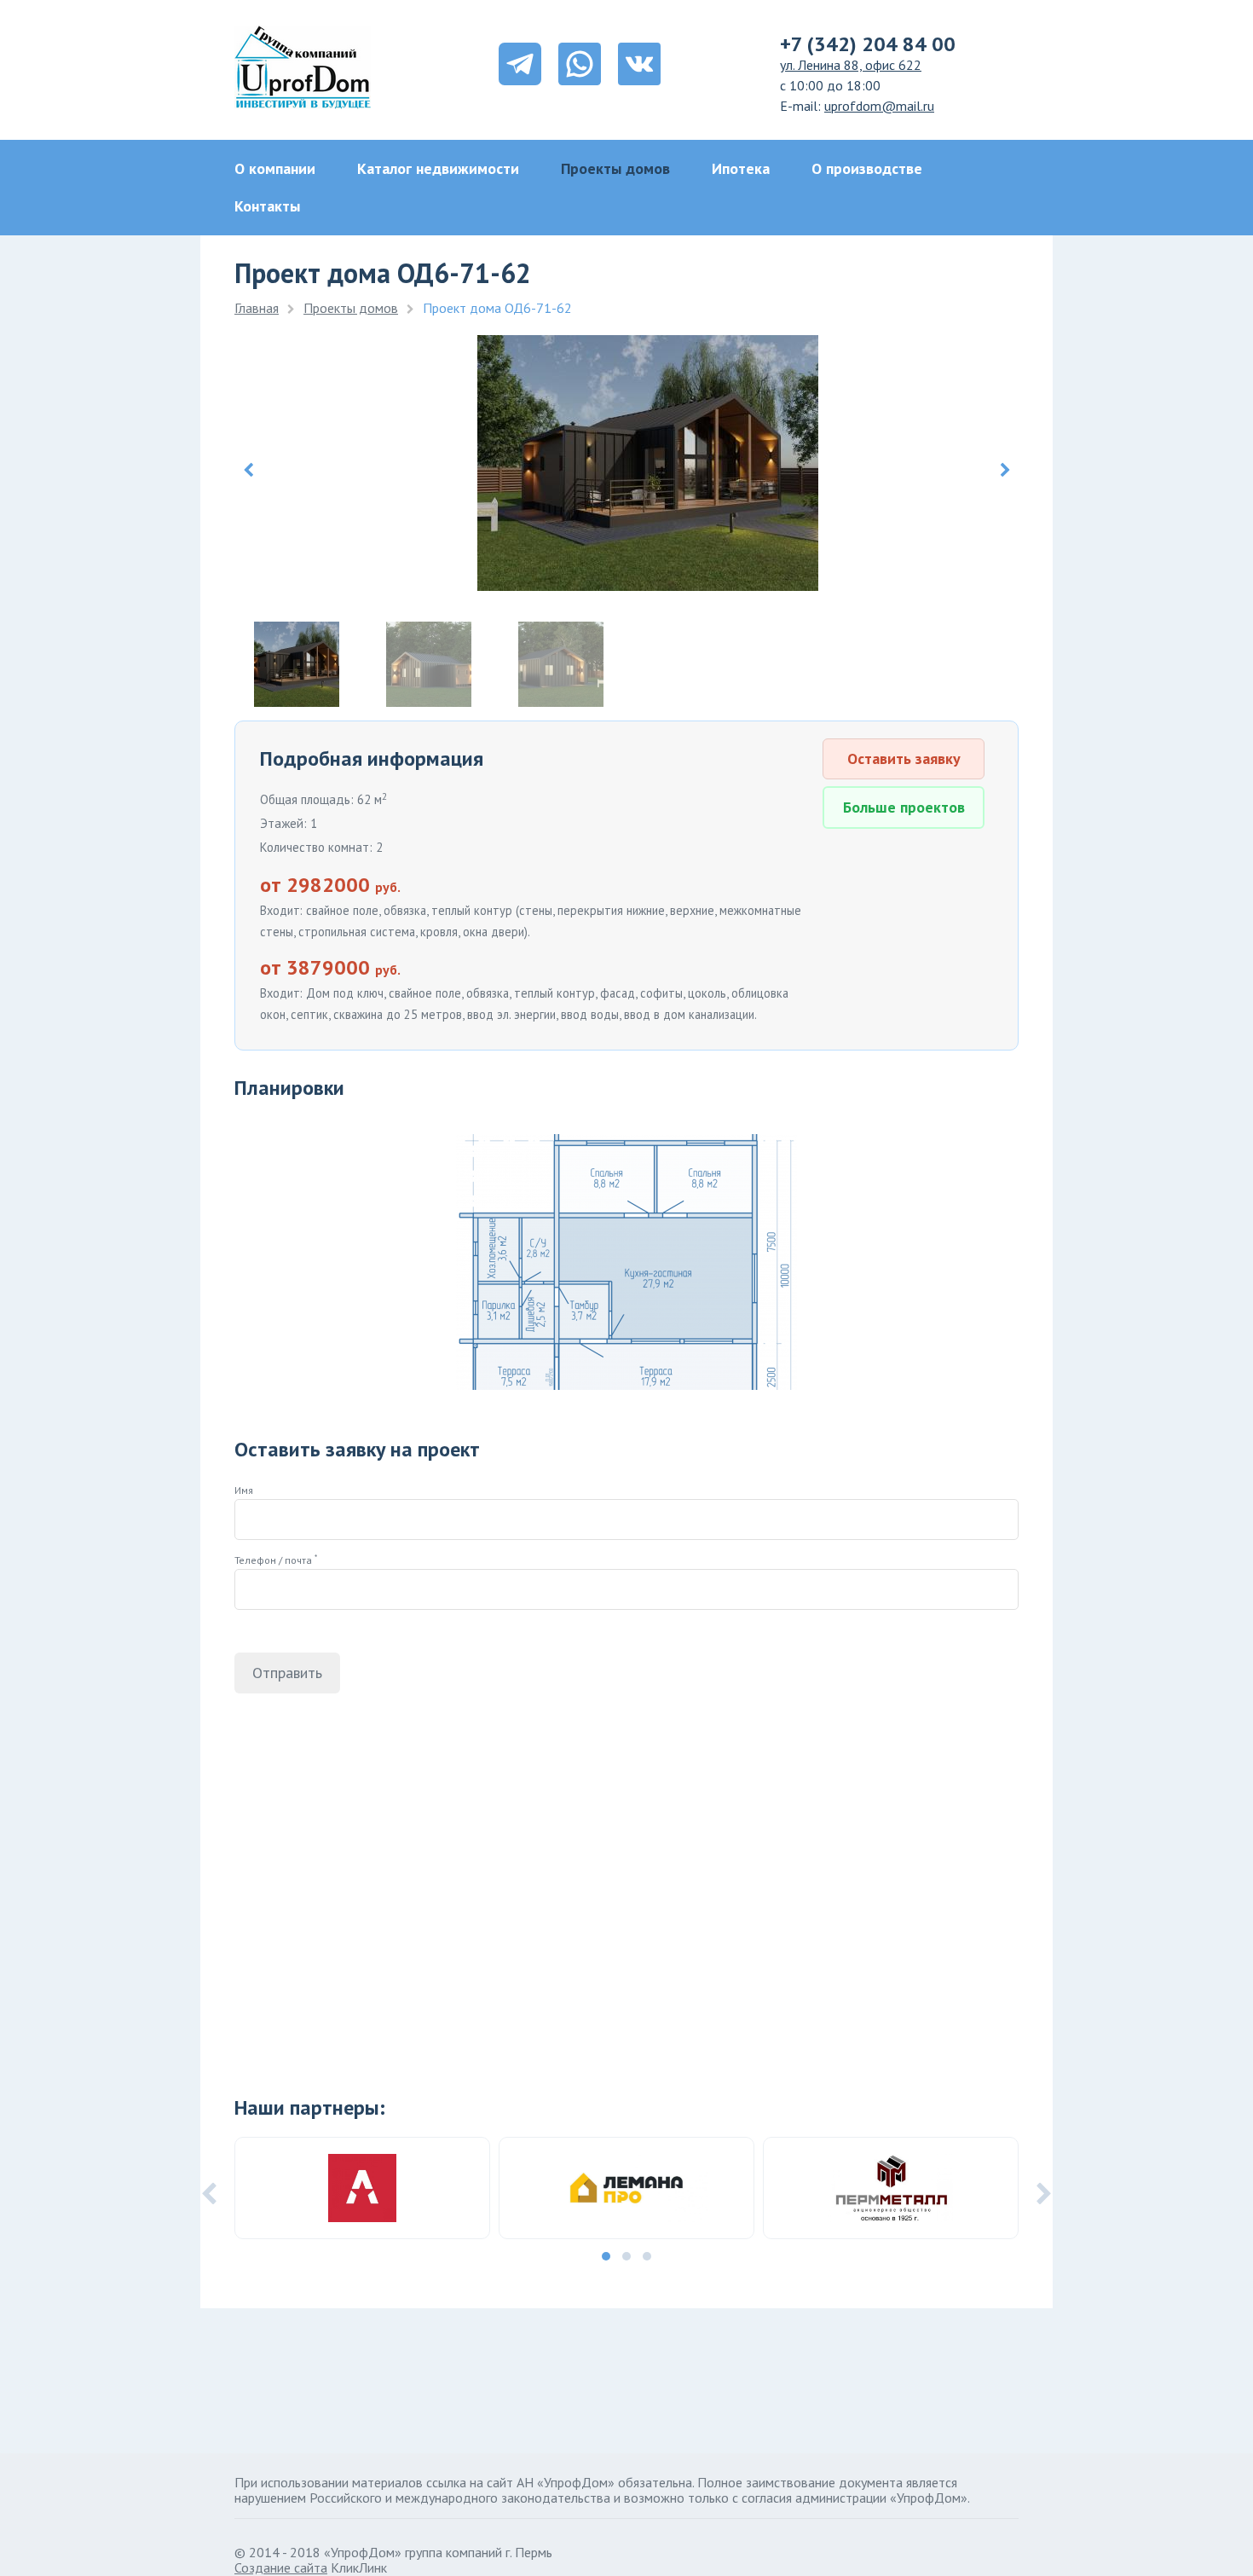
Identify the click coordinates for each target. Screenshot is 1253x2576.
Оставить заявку (904, 758)
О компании (275, 168)
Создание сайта (281, 2567)
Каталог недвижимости (438, 168)
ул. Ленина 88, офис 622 (851, 65)
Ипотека (741, 168)
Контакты (267, 206)
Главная (257, 308)
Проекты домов (615, 168)
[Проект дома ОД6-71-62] (648, 585)
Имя (244, 1490)
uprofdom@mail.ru (879, 106)
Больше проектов (904, 807)
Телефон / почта (276, 1560)
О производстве (867, 168)
